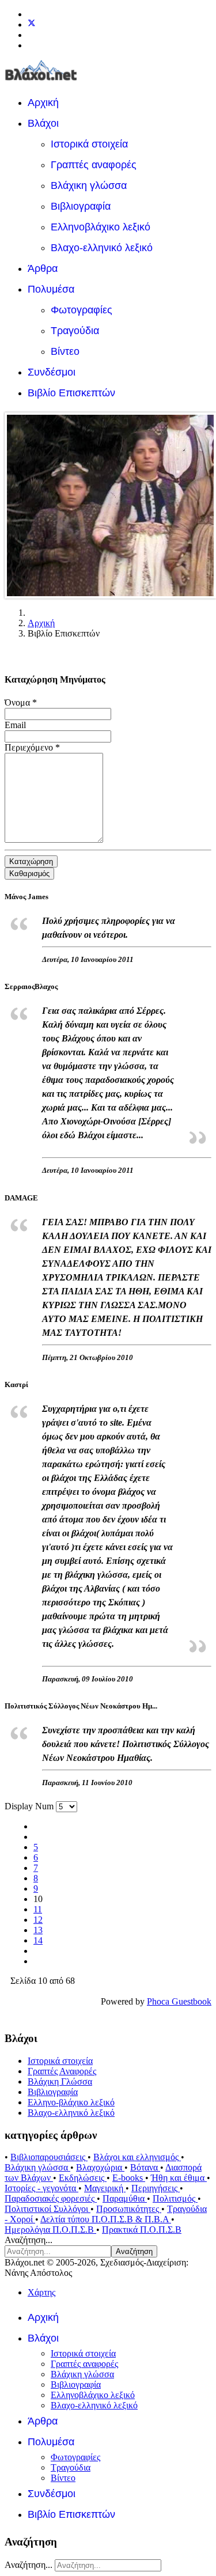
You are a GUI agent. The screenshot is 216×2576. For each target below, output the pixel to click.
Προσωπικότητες (129, 2209)
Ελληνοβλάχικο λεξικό (101, 227)
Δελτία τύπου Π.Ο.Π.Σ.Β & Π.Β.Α (106, 2219)
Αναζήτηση (134, 2251)
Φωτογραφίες (82, 310)
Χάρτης (41, 2292)
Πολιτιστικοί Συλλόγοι (48, 2209)
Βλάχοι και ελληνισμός (137, 2157)
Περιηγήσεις (156, 2188)
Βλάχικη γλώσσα (89, 185)
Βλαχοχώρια (100, 2167)
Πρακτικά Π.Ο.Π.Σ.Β (142, 2230)
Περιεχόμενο (32, 747)
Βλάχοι (43, 123)
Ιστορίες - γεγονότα (41, 2188)
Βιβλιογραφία (81, 206)
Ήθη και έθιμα (179, 2178)
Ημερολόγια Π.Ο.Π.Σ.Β (50, 2230)
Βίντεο (65, 351)
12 (38, 1920)
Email (15, 725)
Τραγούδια (75, 331)
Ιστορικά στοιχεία (89, 144)
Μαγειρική (105, 2188)
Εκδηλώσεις (83, 2178)
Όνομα (21, 702)
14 (38, 1940)
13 (38, 1930)
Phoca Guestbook (179, 2001)
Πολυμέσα (51, 289)
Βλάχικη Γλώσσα (60, 2081)
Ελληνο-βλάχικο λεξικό (71, 2102)
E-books (129, 2178)
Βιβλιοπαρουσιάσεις (49, 2157)
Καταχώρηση (31, 861)
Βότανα (145, 2167)
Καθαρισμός (29, 874)
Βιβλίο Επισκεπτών (71, 393)
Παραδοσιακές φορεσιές (51, 2198)
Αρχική (43, 103)
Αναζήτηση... (29, 2240)
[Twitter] (32, 24)
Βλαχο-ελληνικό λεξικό (102, 248)
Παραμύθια (125, 2198)
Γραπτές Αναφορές (62, 2071)
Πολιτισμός (175, 2198)
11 (38, 1909)
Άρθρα (43, 268)
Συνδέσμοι (52, 372)
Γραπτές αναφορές (94, 165)
